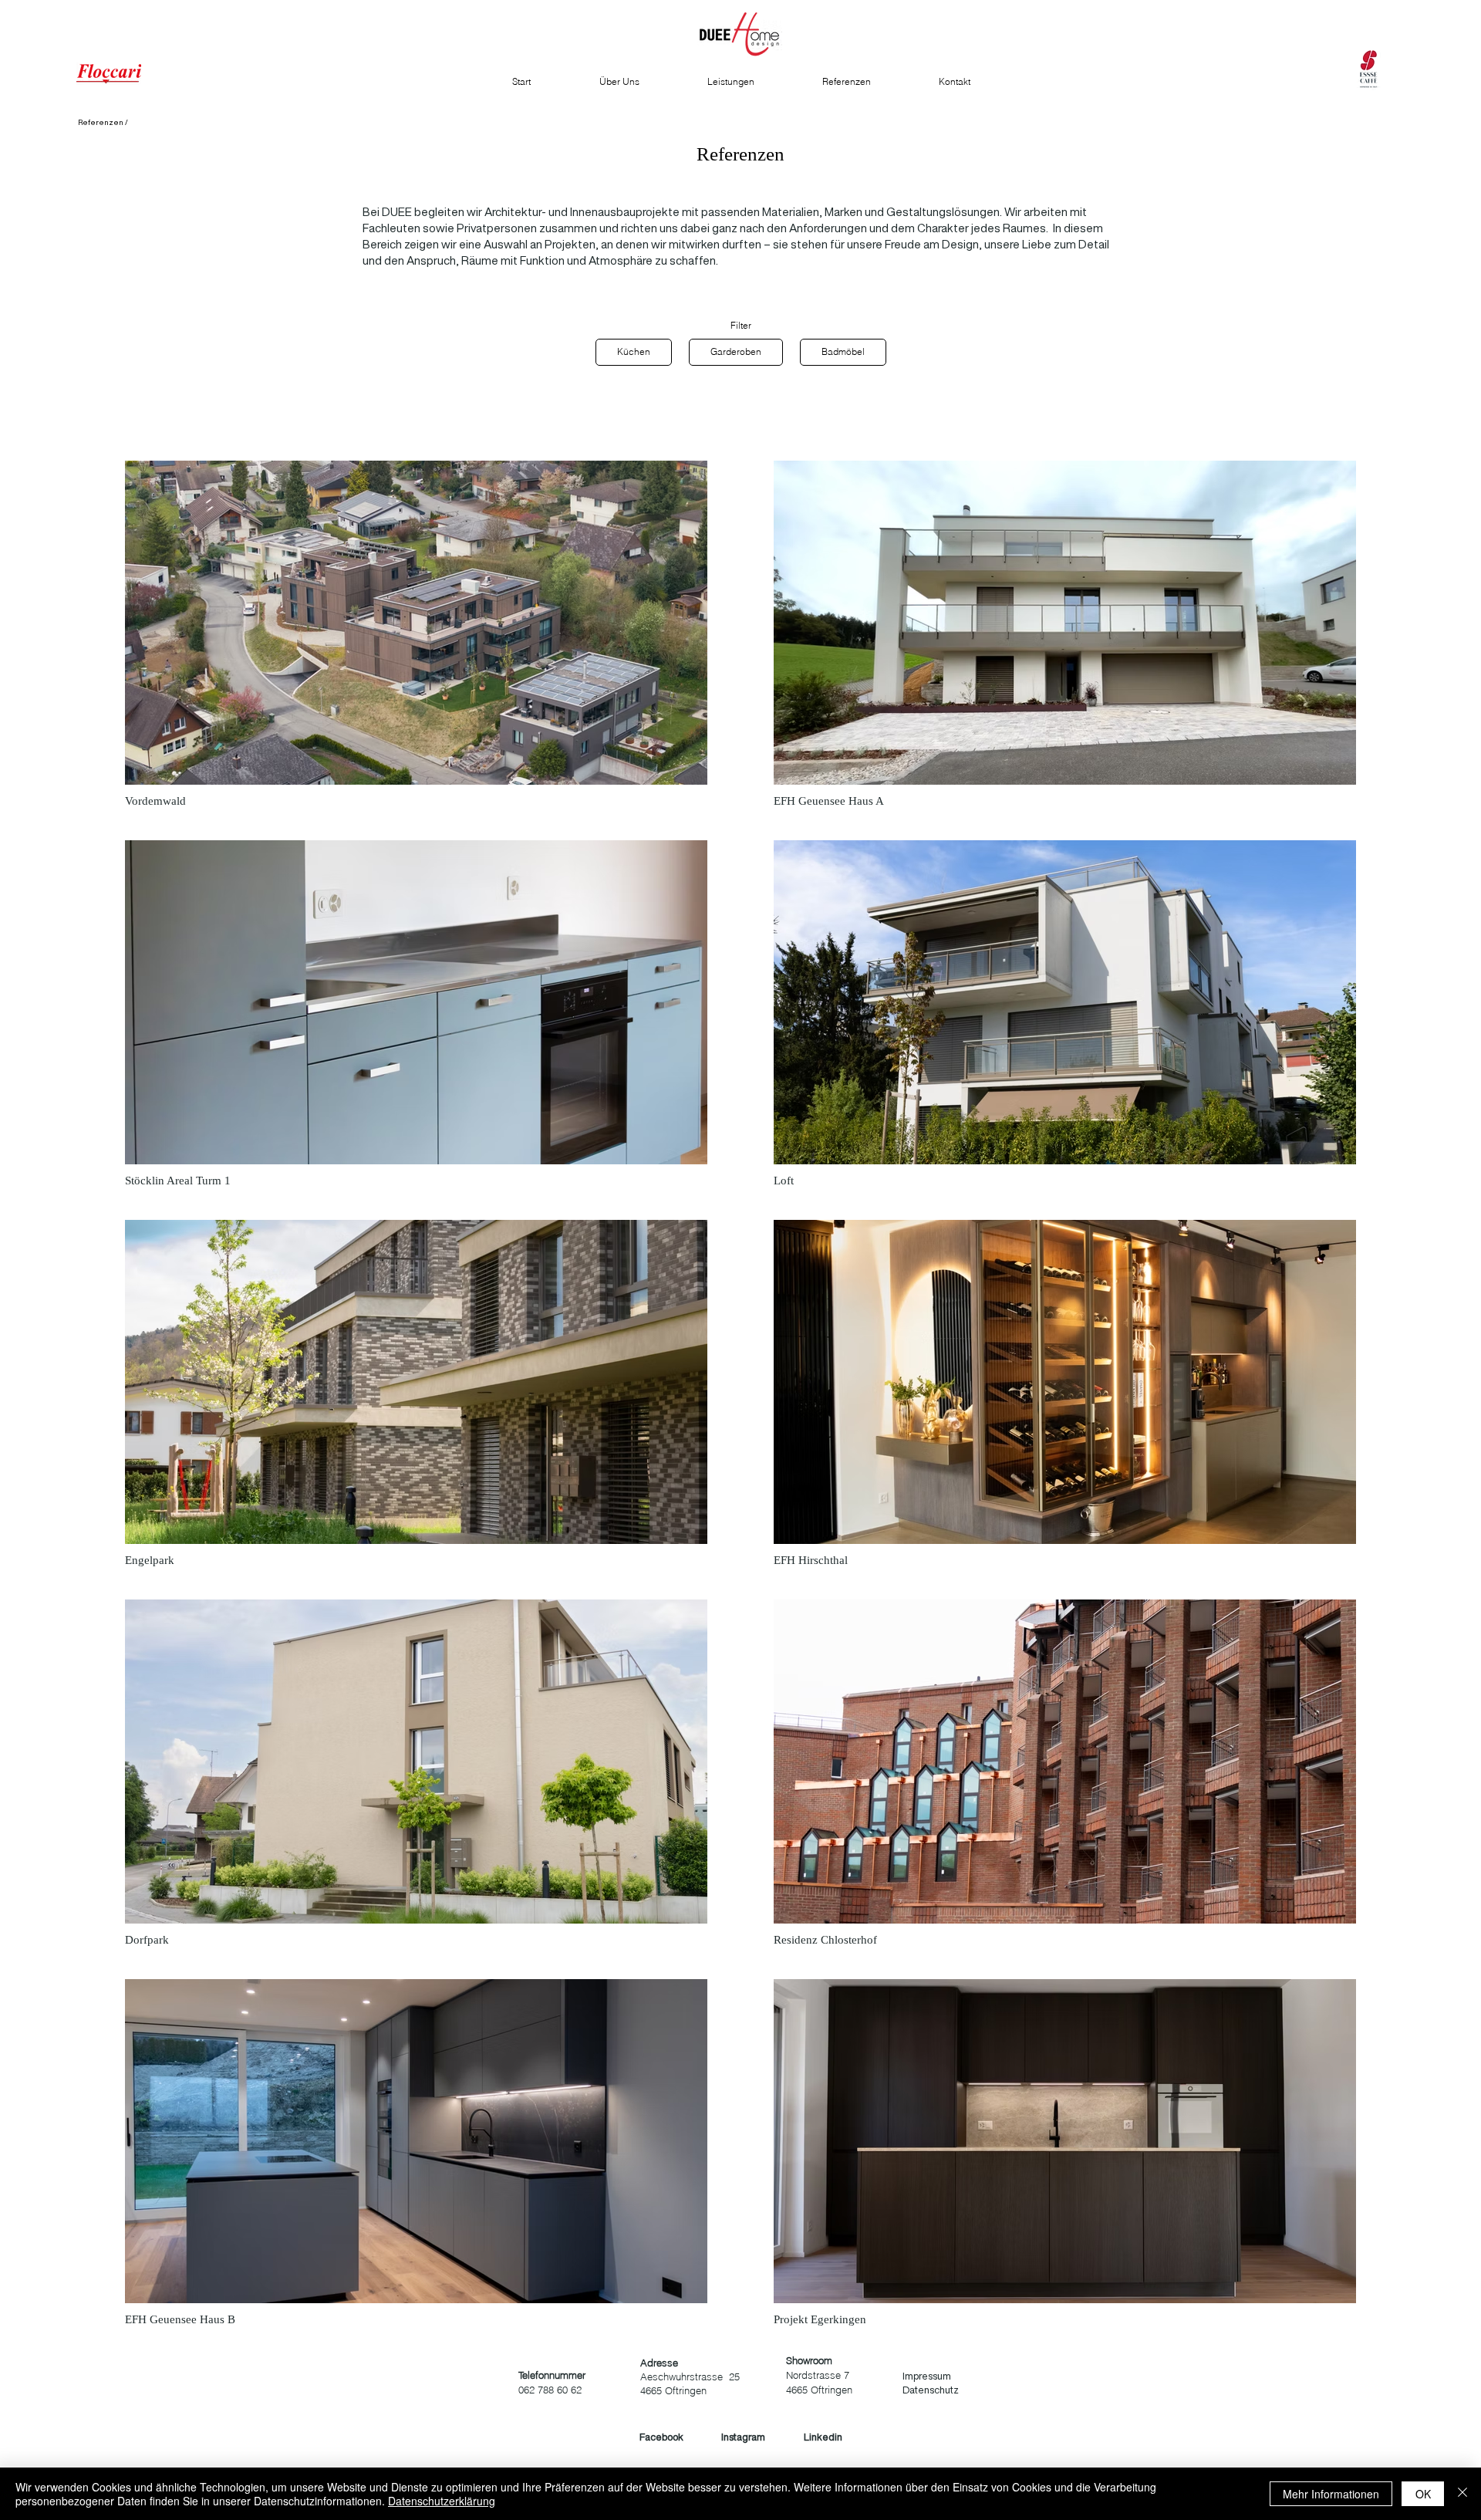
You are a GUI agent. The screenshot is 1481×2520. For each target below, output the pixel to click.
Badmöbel (843, 351)
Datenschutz (931, 2390)
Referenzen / (103, 122)
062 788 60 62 (550, 2390)
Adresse (659, 2363)
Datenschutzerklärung (442, 2501)
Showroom (809, 2360)
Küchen (634, 351)
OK (1423, 2494)
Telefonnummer (552, 2375)
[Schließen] (1462, 2494)
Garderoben (736, 351)
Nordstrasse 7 (818, 2375)
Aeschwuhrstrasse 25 (690, 2376)
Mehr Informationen (1331, 2494)
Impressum (927, 2376)
